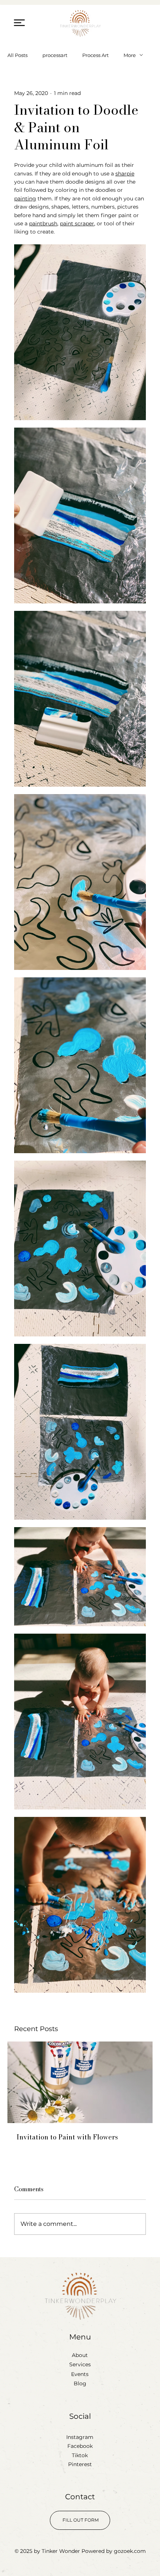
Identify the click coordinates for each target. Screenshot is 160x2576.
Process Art (95, 55)
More (130, 55)
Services (80, 2364)
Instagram (80, 2437)
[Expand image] (80, 332)
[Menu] (20, 23)
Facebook (80, 2446)
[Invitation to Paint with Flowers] (80, 2082)
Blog (80, 2383)
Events (80, 2374)
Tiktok (80, 2455)
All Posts (17, 55)
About (80, 2355)
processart (55, 55)
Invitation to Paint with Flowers (67, 2137)
